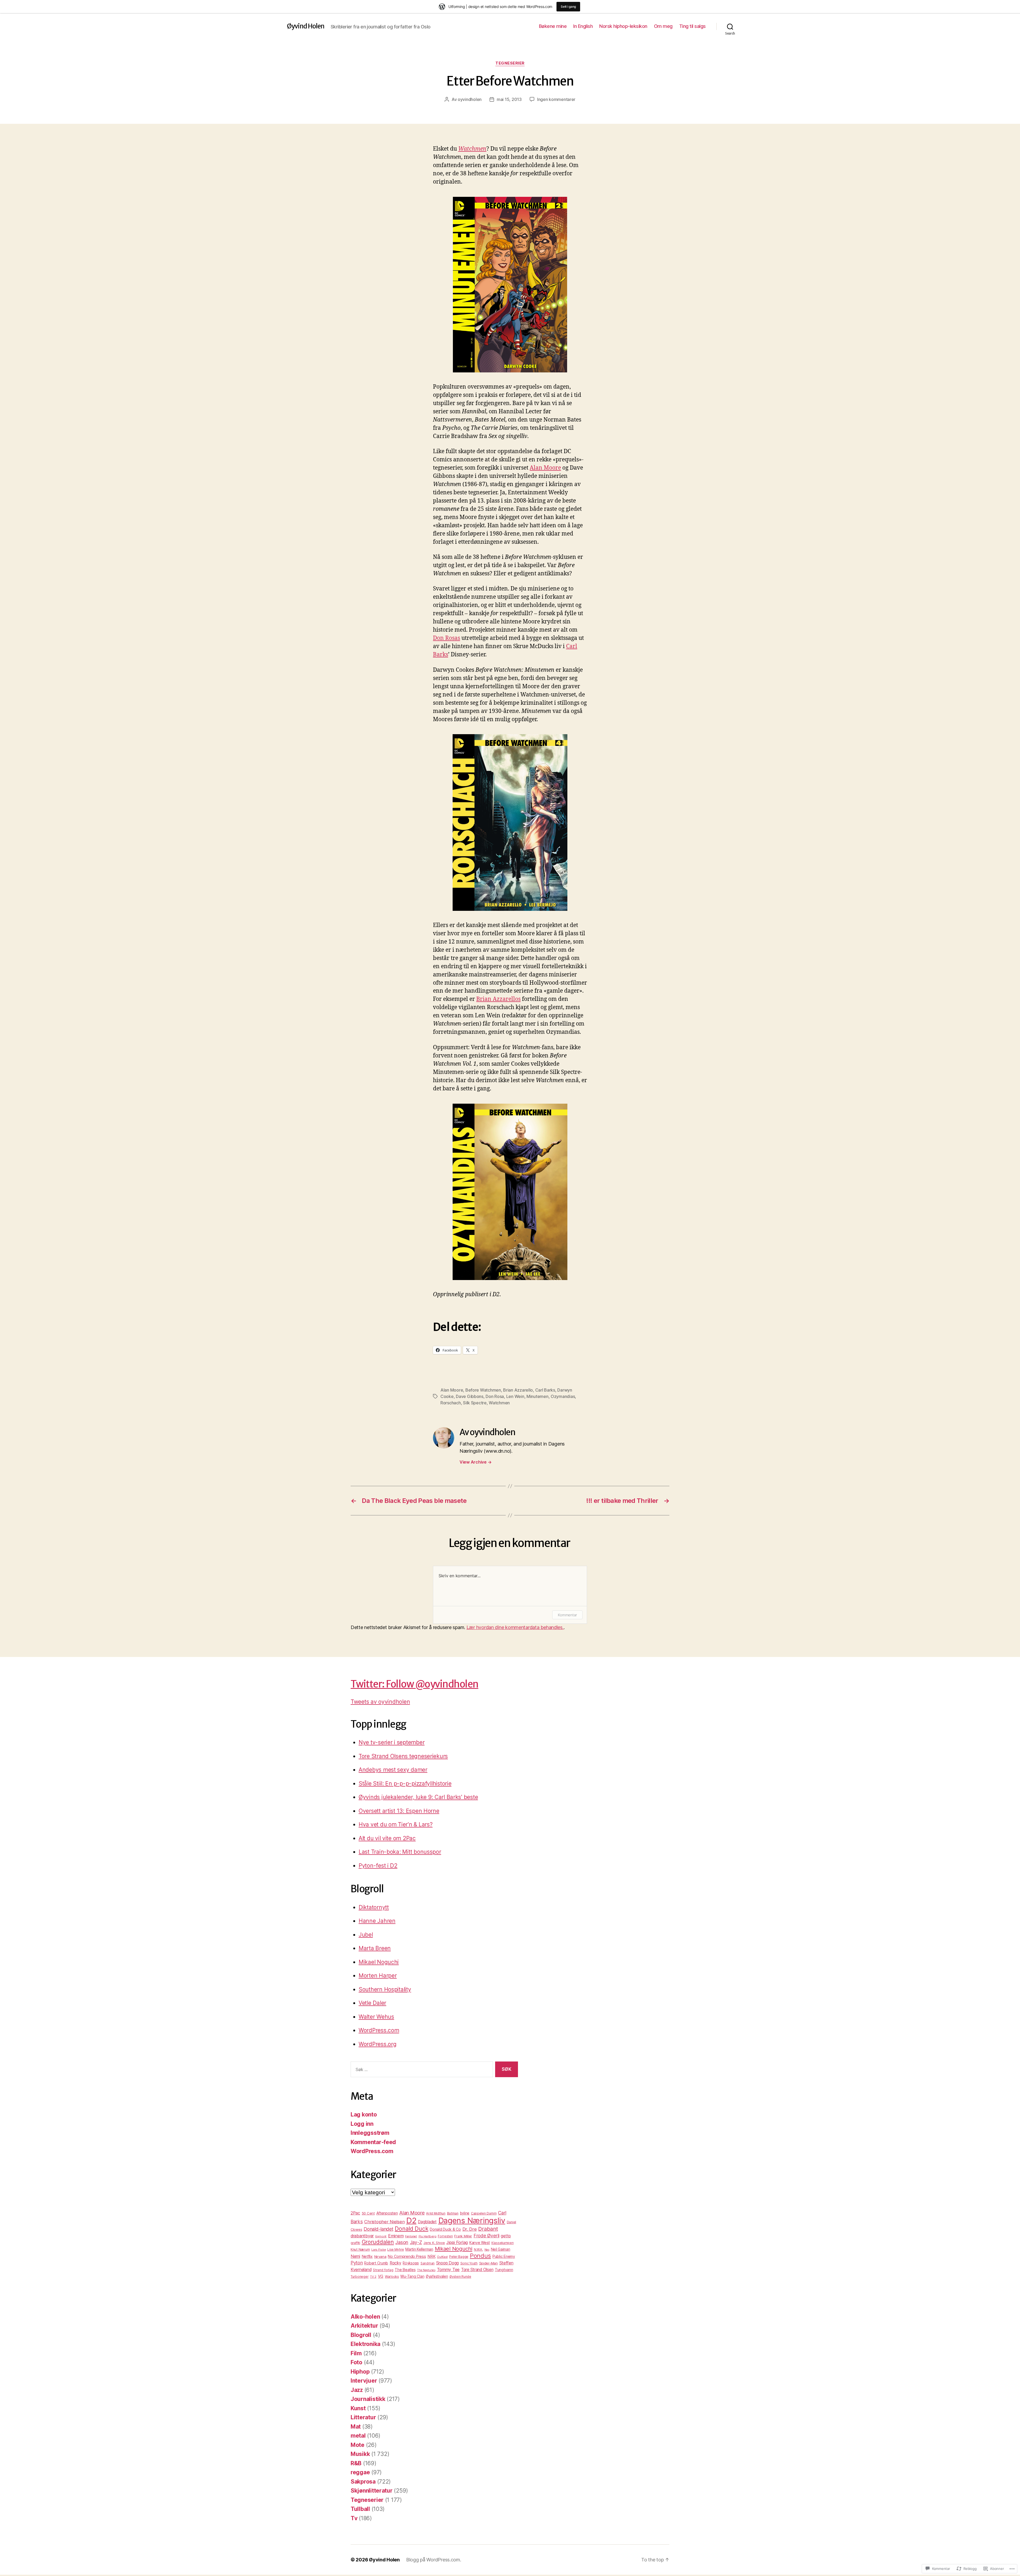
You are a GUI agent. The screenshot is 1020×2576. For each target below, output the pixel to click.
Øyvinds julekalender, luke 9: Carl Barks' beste (418, 1797)
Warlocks (392, 2277)
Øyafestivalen (437, 2276)
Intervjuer (364, 2381)
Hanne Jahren (377, 1921)
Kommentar (567, 1615)
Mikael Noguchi (379, 1962)
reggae (360, 2472)
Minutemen (537, 1396)
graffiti (355, 2243)
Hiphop (360, 2372)
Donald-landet (379, 2229)
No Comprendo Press (407, 2256)
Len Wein (515, 1396)
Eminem (396, 2236)
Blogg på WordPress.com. (434, 2560)
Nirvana (380, 2256)
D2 (411, 2220)
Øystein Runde (460, 2277)
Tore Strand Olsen (477, 2270)
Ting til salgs (692, 26)
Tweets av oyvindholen (380, 1702)
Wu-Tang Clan (412, 2276)
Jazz (357, 2390)
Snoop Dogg (447, 2263)
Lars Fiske (379, 2250)
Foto (356, 2362)
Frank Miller (463, 2236)
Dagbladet (427, 2222)
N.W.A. (478, 2250)
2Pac (355, 2213)
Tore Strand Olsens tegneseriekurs (403, 1756)
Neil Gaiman (501, 2249)
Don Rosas (447, 638)
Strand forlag (383, 2270)
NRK (431, 2256)
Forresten (445, 2236)
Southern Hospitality (385, 1989)
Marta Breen (375, 1948)
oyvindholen (470, 99)
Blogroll (361, 2335)
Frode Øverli (486, 2236)
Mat (356, 2427)
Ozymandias (563, 1396)
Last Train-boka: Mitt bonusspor (400, 1852)
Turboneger (360, 2277)
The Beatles (405, 2270)
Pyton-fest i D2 (378, 1866)
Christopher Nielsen (384, 2222)
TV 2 (373, 2277)
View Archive (475, 1462)
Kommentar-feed (373, 2142)
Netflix (367, 2256)
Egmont (381, 2236)
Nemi (355, 2256)
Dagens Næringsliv (472, 2220)
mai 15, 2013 (509, 99)
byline (465, 2213)
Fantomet (411, 2236)
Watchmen (472, 149)
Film (356, 2353)
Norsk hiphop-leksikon (623, 26)
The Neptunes (426, 2270)
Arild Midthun (436, 2213)
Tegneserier (510, 63)
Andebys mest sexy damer (393, 1770)
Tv (354, 2518)
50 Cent (368, 2213)
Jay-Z (416, 2242)
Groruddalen (378, 2242)
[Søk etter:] (421, 2070)
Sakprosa (363, 2482)
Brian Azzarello (518, 1390)
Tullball (360, 2509)
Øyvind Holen (306, 26)
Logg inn (362, 2124)
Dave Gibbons (470, 1396)
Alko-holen (365, 2317)
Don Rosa (495, 1396)
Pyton (357, 2263)
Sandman (428, 2263)
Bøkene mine (553, 26)
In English (583, 26)
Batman (453, 2213)
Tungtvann (504, 2270)
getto (506, 2236)
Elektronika (365, 2344)
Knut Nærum (360, 2249)
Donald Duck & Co (445, 2229)
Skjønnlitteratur (372, 2491)
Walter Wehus (376, 2017)
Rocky (396, 2263)
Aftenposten (387, 2213)
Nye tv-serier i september (392, 1742)
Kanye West (480, 2243)
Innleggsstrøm (370, 2133)
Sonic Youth (469, 2263)
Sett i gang (568, 7)
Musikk (360, 2454)
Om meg (663, 26)
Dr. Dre (470, 2229)
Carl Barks (545, 1390)
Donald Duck (411, 2229)
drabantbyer (362, 2236)
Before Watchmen (483, 1390)
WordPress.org (378, 2044)
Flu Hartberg (428, 2236)
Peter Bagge (459, 2257)
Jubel (366, 1935)
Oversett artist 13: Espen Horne (399, 1811)
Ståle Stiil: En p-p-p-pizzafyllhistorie (405, 1784)
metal (358, 2436)
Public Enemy (504, 2256)
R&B (356, 2463)
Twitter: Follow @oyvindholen (415, 1684)
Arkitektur (364, 2326)
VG (381, 2276)
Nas (487, 2250)
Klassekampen (503, 2243)
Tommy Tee (448, 2269)
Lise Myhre (396, 2249)
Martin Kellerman (419, 2249)
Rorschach (451, 1403)
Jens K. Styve (434, 2243)
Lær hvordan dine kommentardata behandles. (515, 1627)
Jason (402, 2242)
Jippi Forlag (457, 2242)
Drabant (488, 2229)
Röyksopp (411, 2263)
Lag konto (364, 2114)
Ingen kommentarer (556, 99)
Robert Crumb (376, 2263)
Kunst (358, 2408)
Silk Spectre (475, 1403)
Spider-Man (488, 2263)
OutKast (442, 2257)
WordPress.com (379, 2030)
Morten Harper (378, 1976)
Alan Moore (545, 468)
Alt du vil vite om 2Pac (387, 1838)
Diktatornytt (374, 1907)
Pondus (480, 2256)
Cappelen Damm (484, 2213)
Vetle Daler (372, 2003)
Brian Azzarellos (498, 999)
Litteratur (363, 2417)
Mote (358, 2445)
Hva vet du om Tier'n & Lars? (396, 1824)
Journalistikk (368, 2399)
